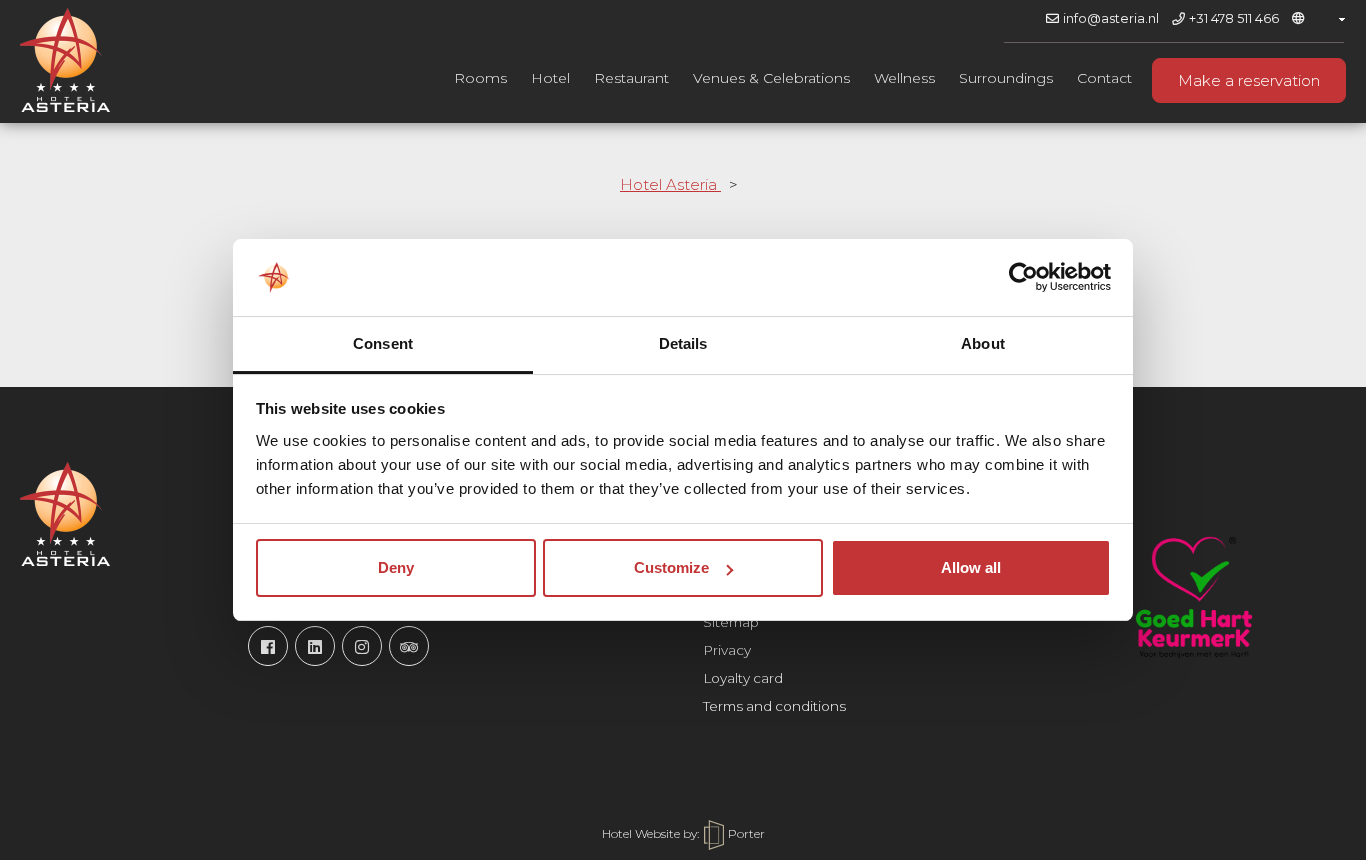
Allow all (971, 567)
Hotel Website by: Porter (683, 833)
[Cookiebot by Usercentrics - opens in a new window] (1023, 277)
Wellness (904, 78)
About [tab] (983, 343)
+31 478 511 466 (1234, 18)
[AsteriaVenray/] (268, 646)
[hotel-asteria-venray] (315, 646)
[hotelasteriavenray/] (362, 646)
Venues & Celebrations (771, 78)
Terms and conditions (774, 706)
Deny (396, 567)
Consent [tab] (383, 343)
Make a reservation (1249, 80)
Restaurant (631, 78)
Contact (1104, 78)
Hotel (550, 78)
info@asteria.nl (1111, 18)
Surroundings (1006, 78)
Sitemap (731, 622)
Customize (671, 567)
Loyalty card (743, 678)
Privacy (727, 650)
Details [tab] (683, 343)
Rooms (480, 78)
